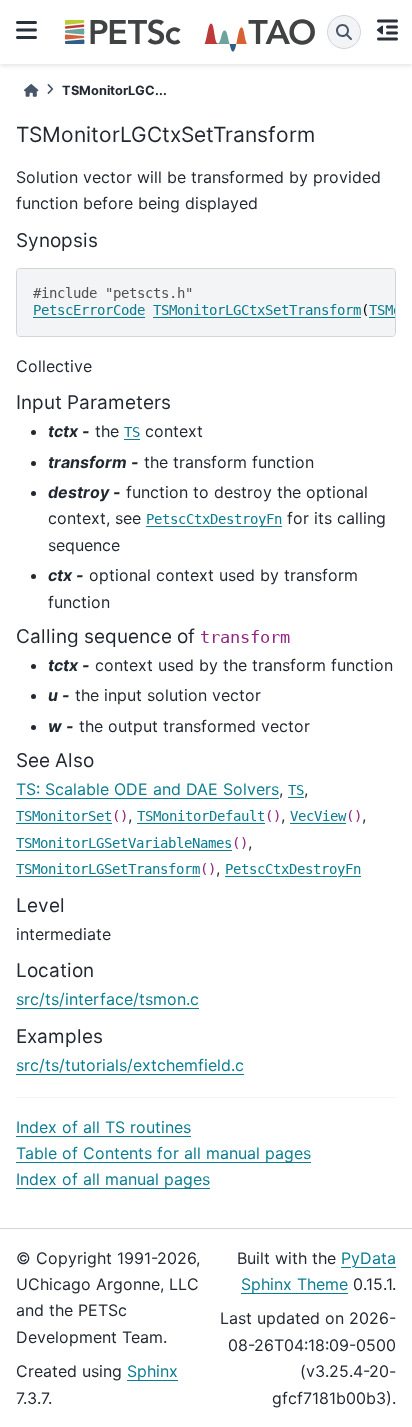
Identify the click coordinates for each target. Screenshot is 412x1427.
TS (132, 432)
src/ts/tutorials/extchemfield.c (130, 1065)
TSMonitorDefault (201, 816)
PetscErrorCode (89, 310)
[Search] (344, 32)
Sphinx (152, 1371)
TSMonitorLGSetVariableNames (124, 843)
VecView (318, 816)
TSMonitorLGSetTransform (108, 869)
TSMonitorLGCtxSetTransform (257, 310)
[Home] (31, 90)
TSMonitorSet (64, 816)
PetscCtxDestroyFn (214, 519)
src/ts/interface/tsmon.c (107, 999)
